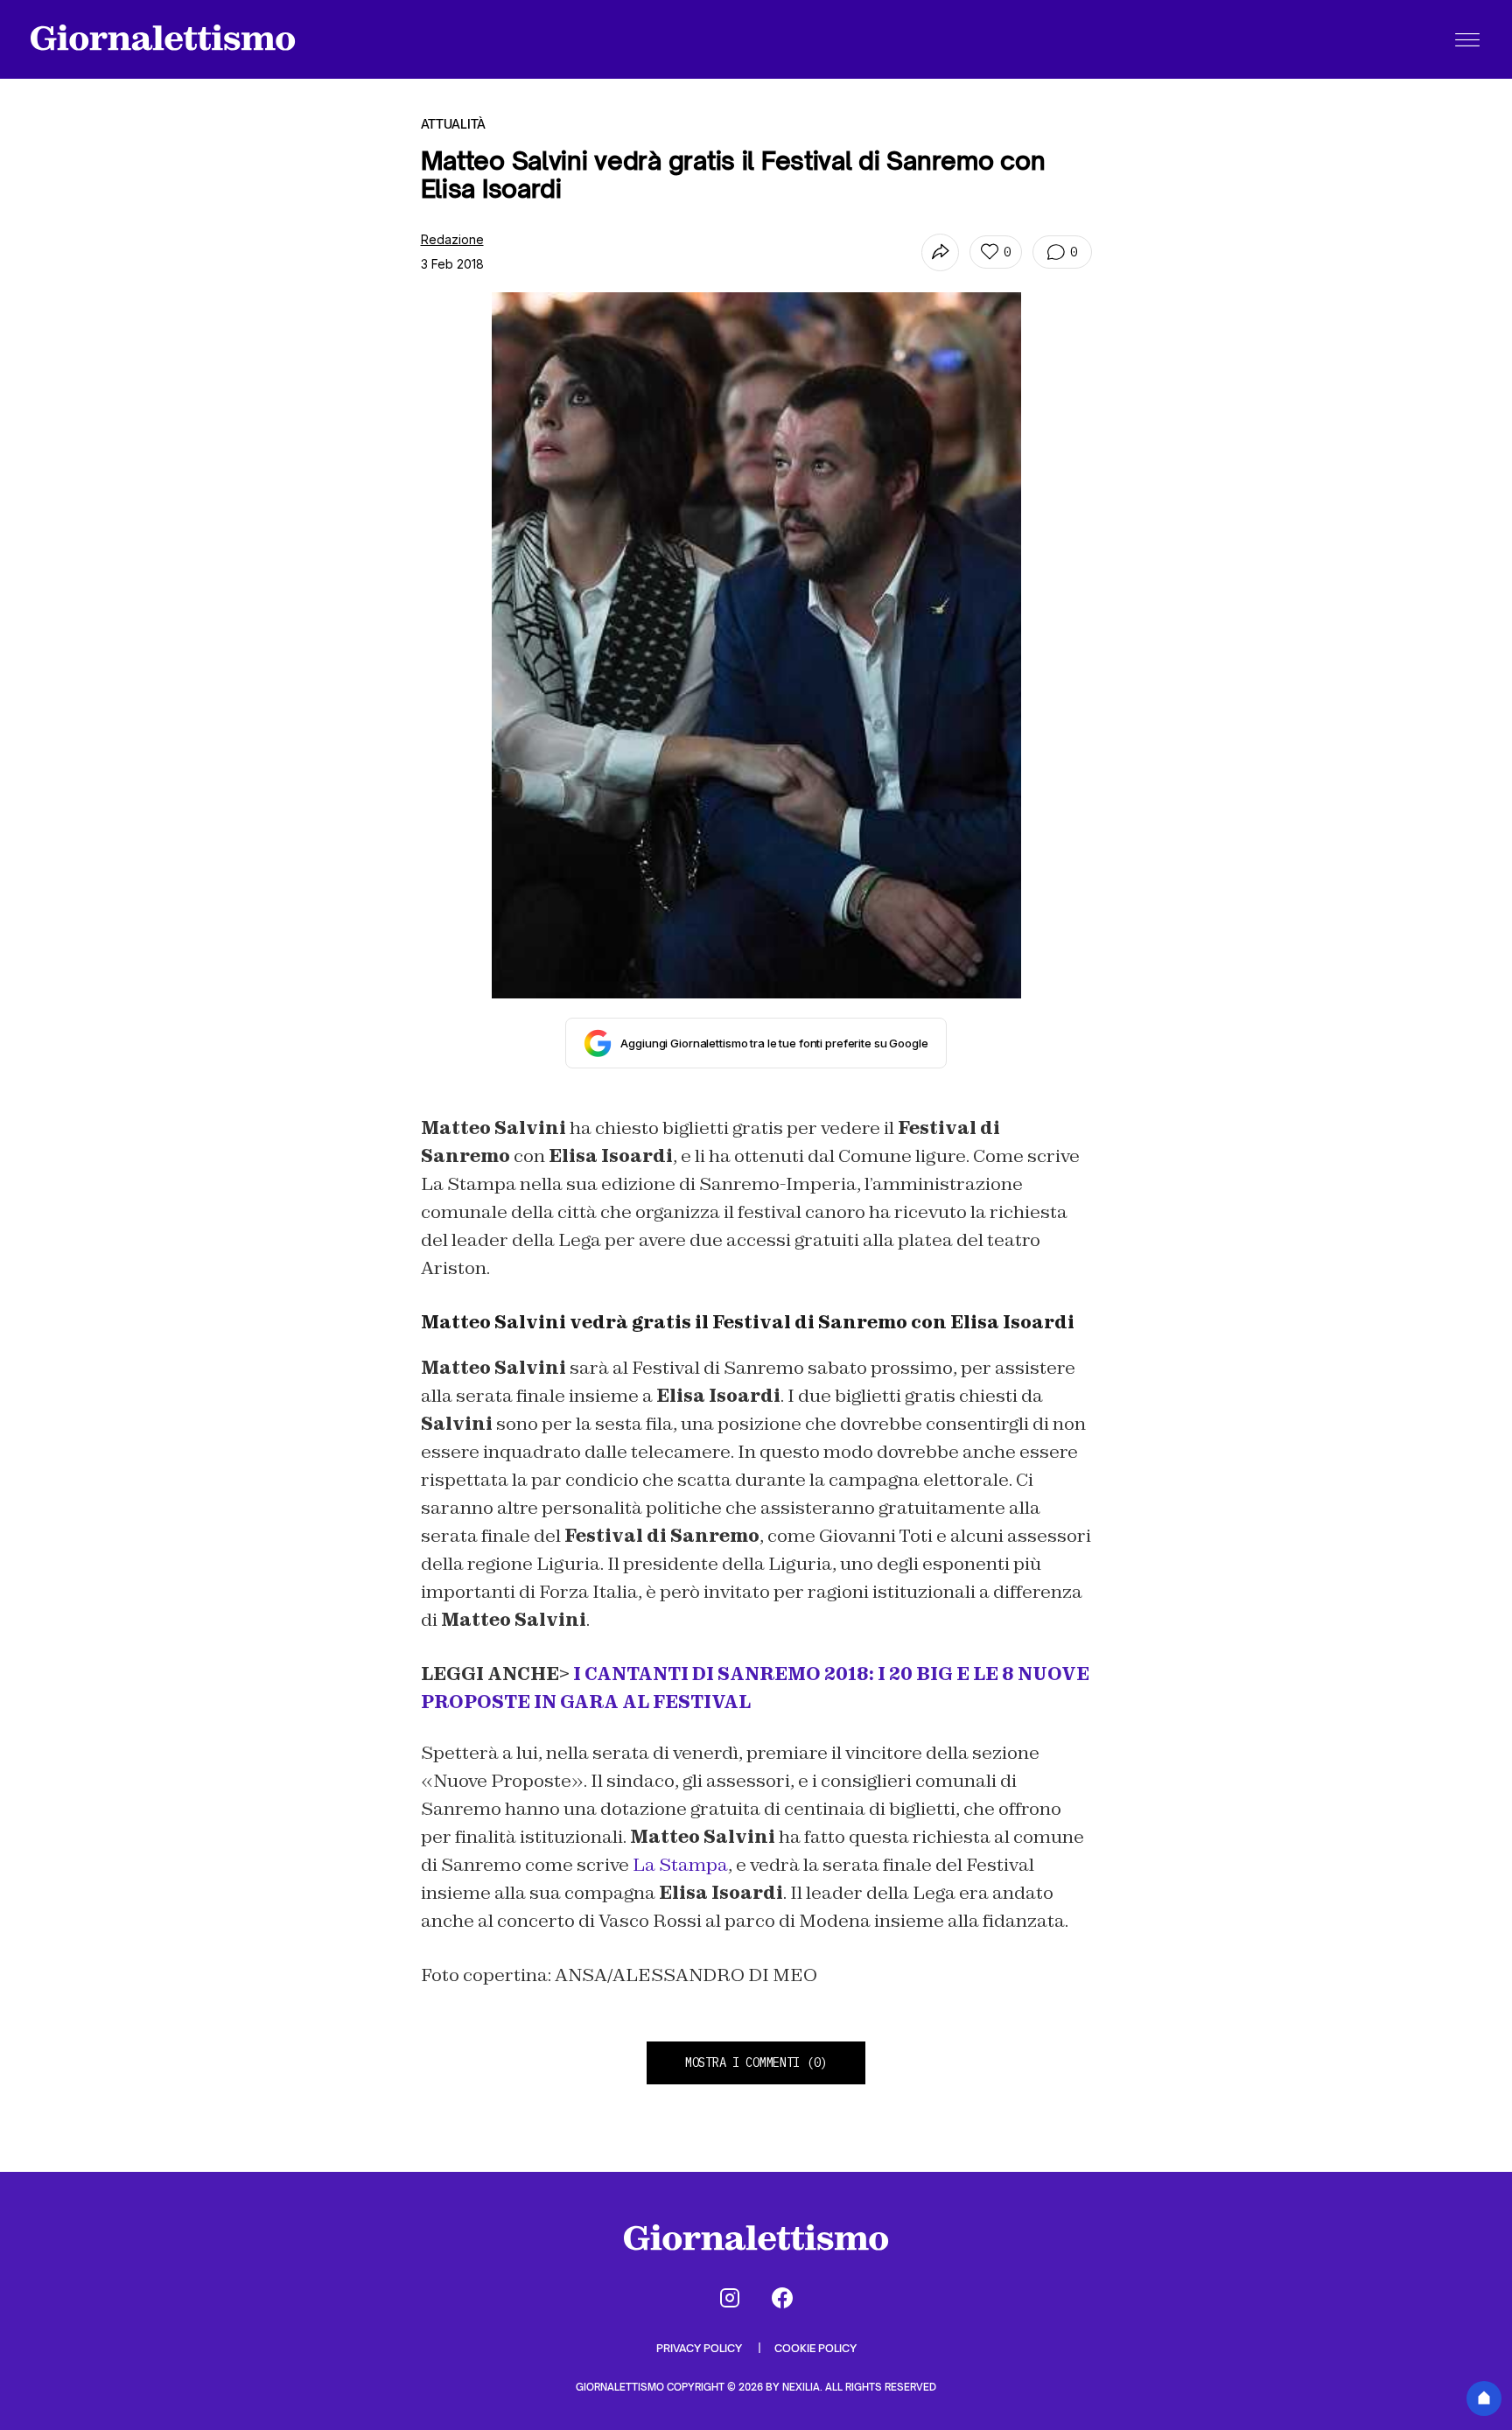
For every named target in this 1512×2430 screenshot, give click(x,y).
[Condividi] (940, 252)
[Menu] (1467, 39)
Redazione (452, 239)
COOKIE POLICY (815, 2348)
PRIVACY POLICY (700, 2348)
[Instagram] (730, 2298)
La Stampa (680, 1865)
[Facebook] (782, 2298)
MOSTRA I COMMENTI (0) (756, 2062)
